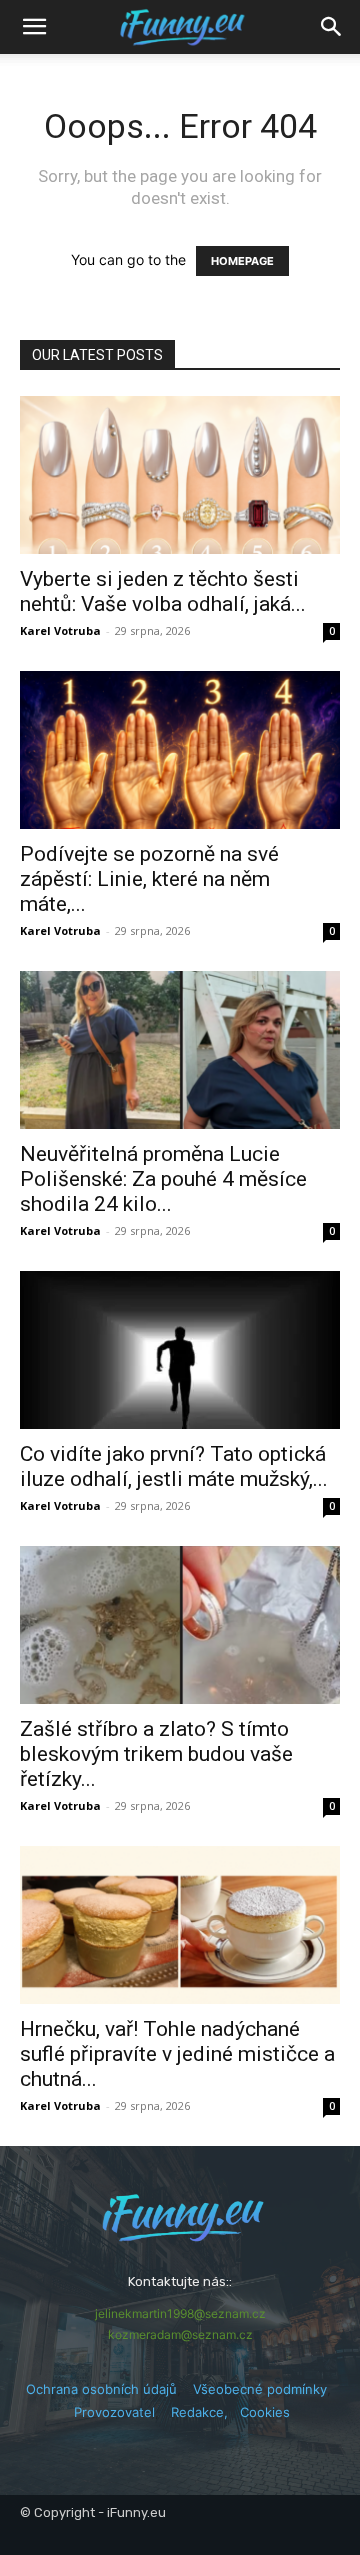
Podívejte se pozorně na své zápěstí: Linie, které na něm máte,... (149, 879)
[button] (332, 27)
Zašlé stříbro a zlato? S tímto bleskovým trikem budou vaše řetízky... (156, 1754)
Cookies (265, 2412)
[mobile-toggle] (34, 27)
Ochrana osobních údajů (101, 2389)
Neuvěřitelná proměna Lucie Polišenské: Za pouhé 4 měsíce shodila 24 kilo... (163, 1179)
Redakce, (205, 2412)
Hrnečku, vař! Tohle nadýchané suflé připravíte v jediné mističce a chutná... (177, 2054)
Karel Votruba (60, 630)
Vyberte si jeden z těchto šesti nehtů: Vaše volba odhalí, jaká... (163, 591)
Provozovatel (114, 2412)
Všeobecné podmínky (260, 2389)
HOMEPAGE (242, 261)
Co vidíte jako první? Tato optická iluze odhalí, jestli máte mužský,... (174, 1466)
